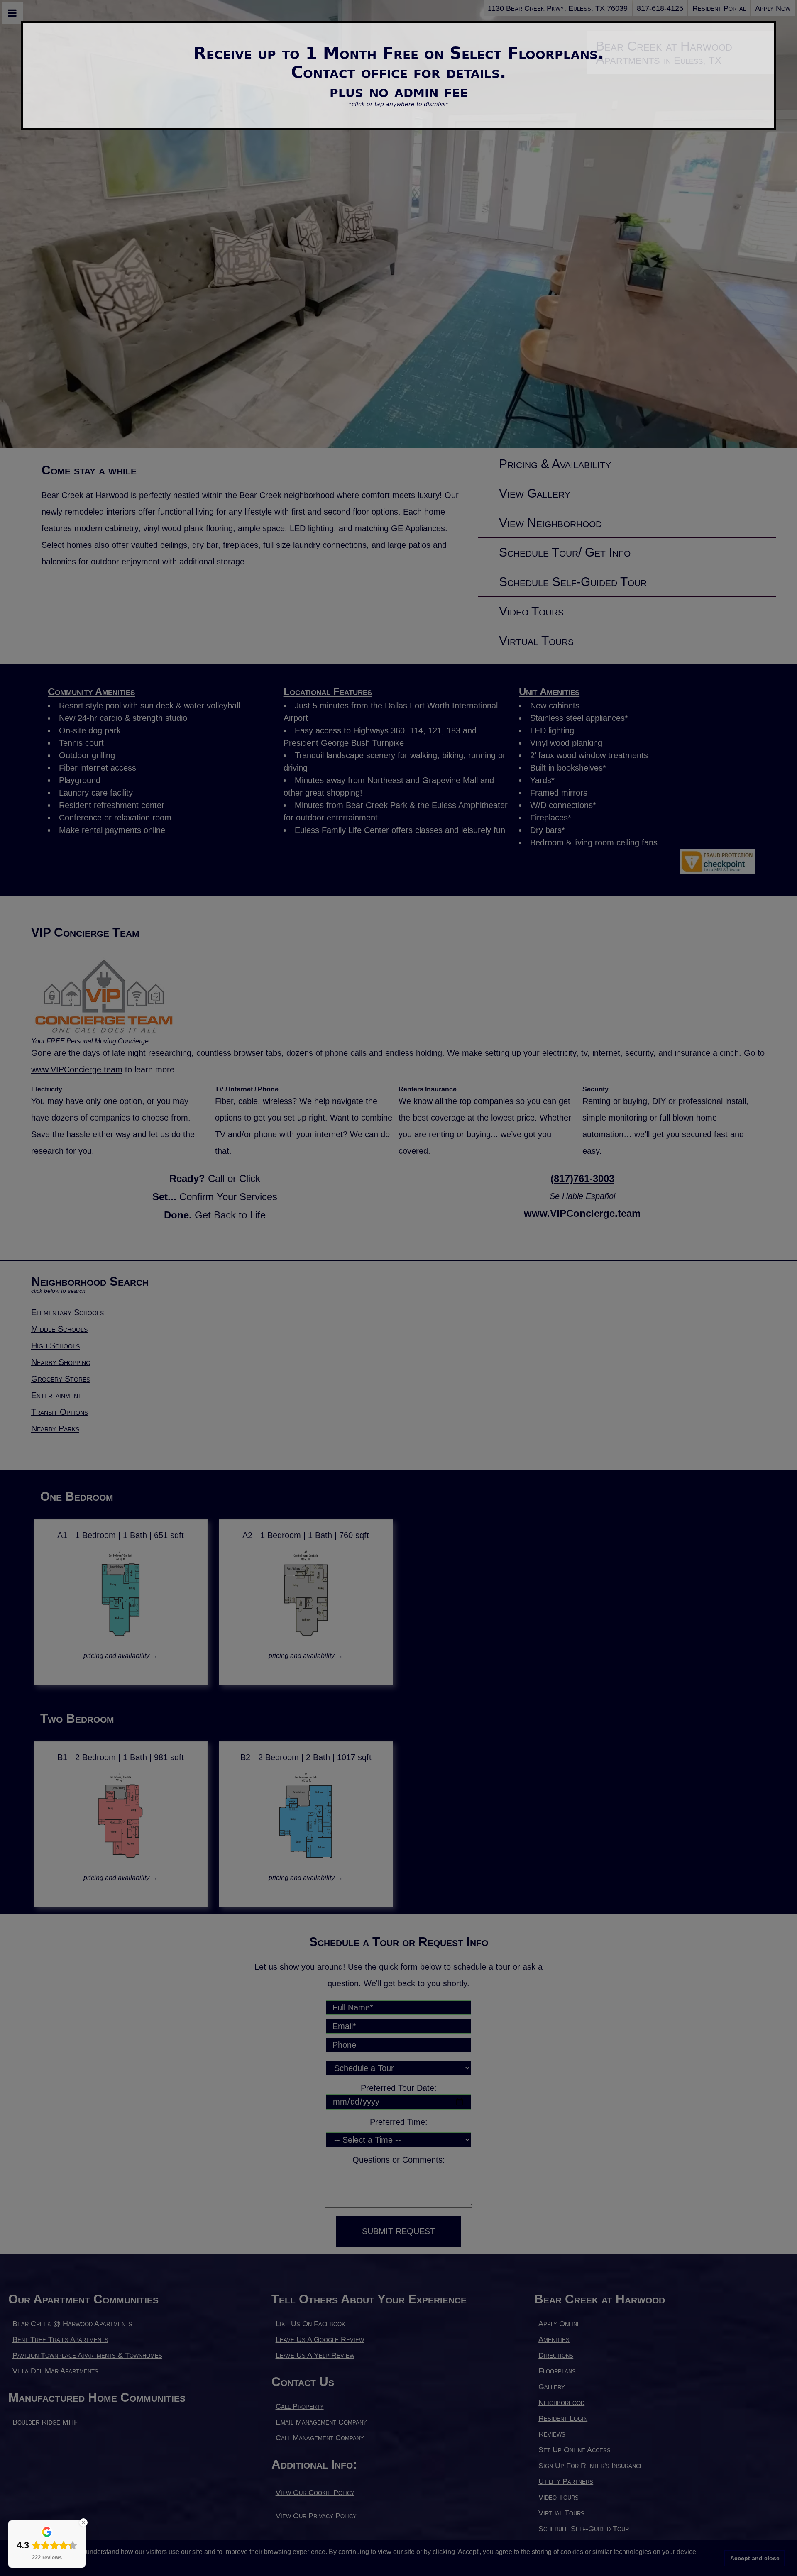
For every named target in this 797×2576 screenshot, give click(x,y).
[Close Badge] (83, 2522)
